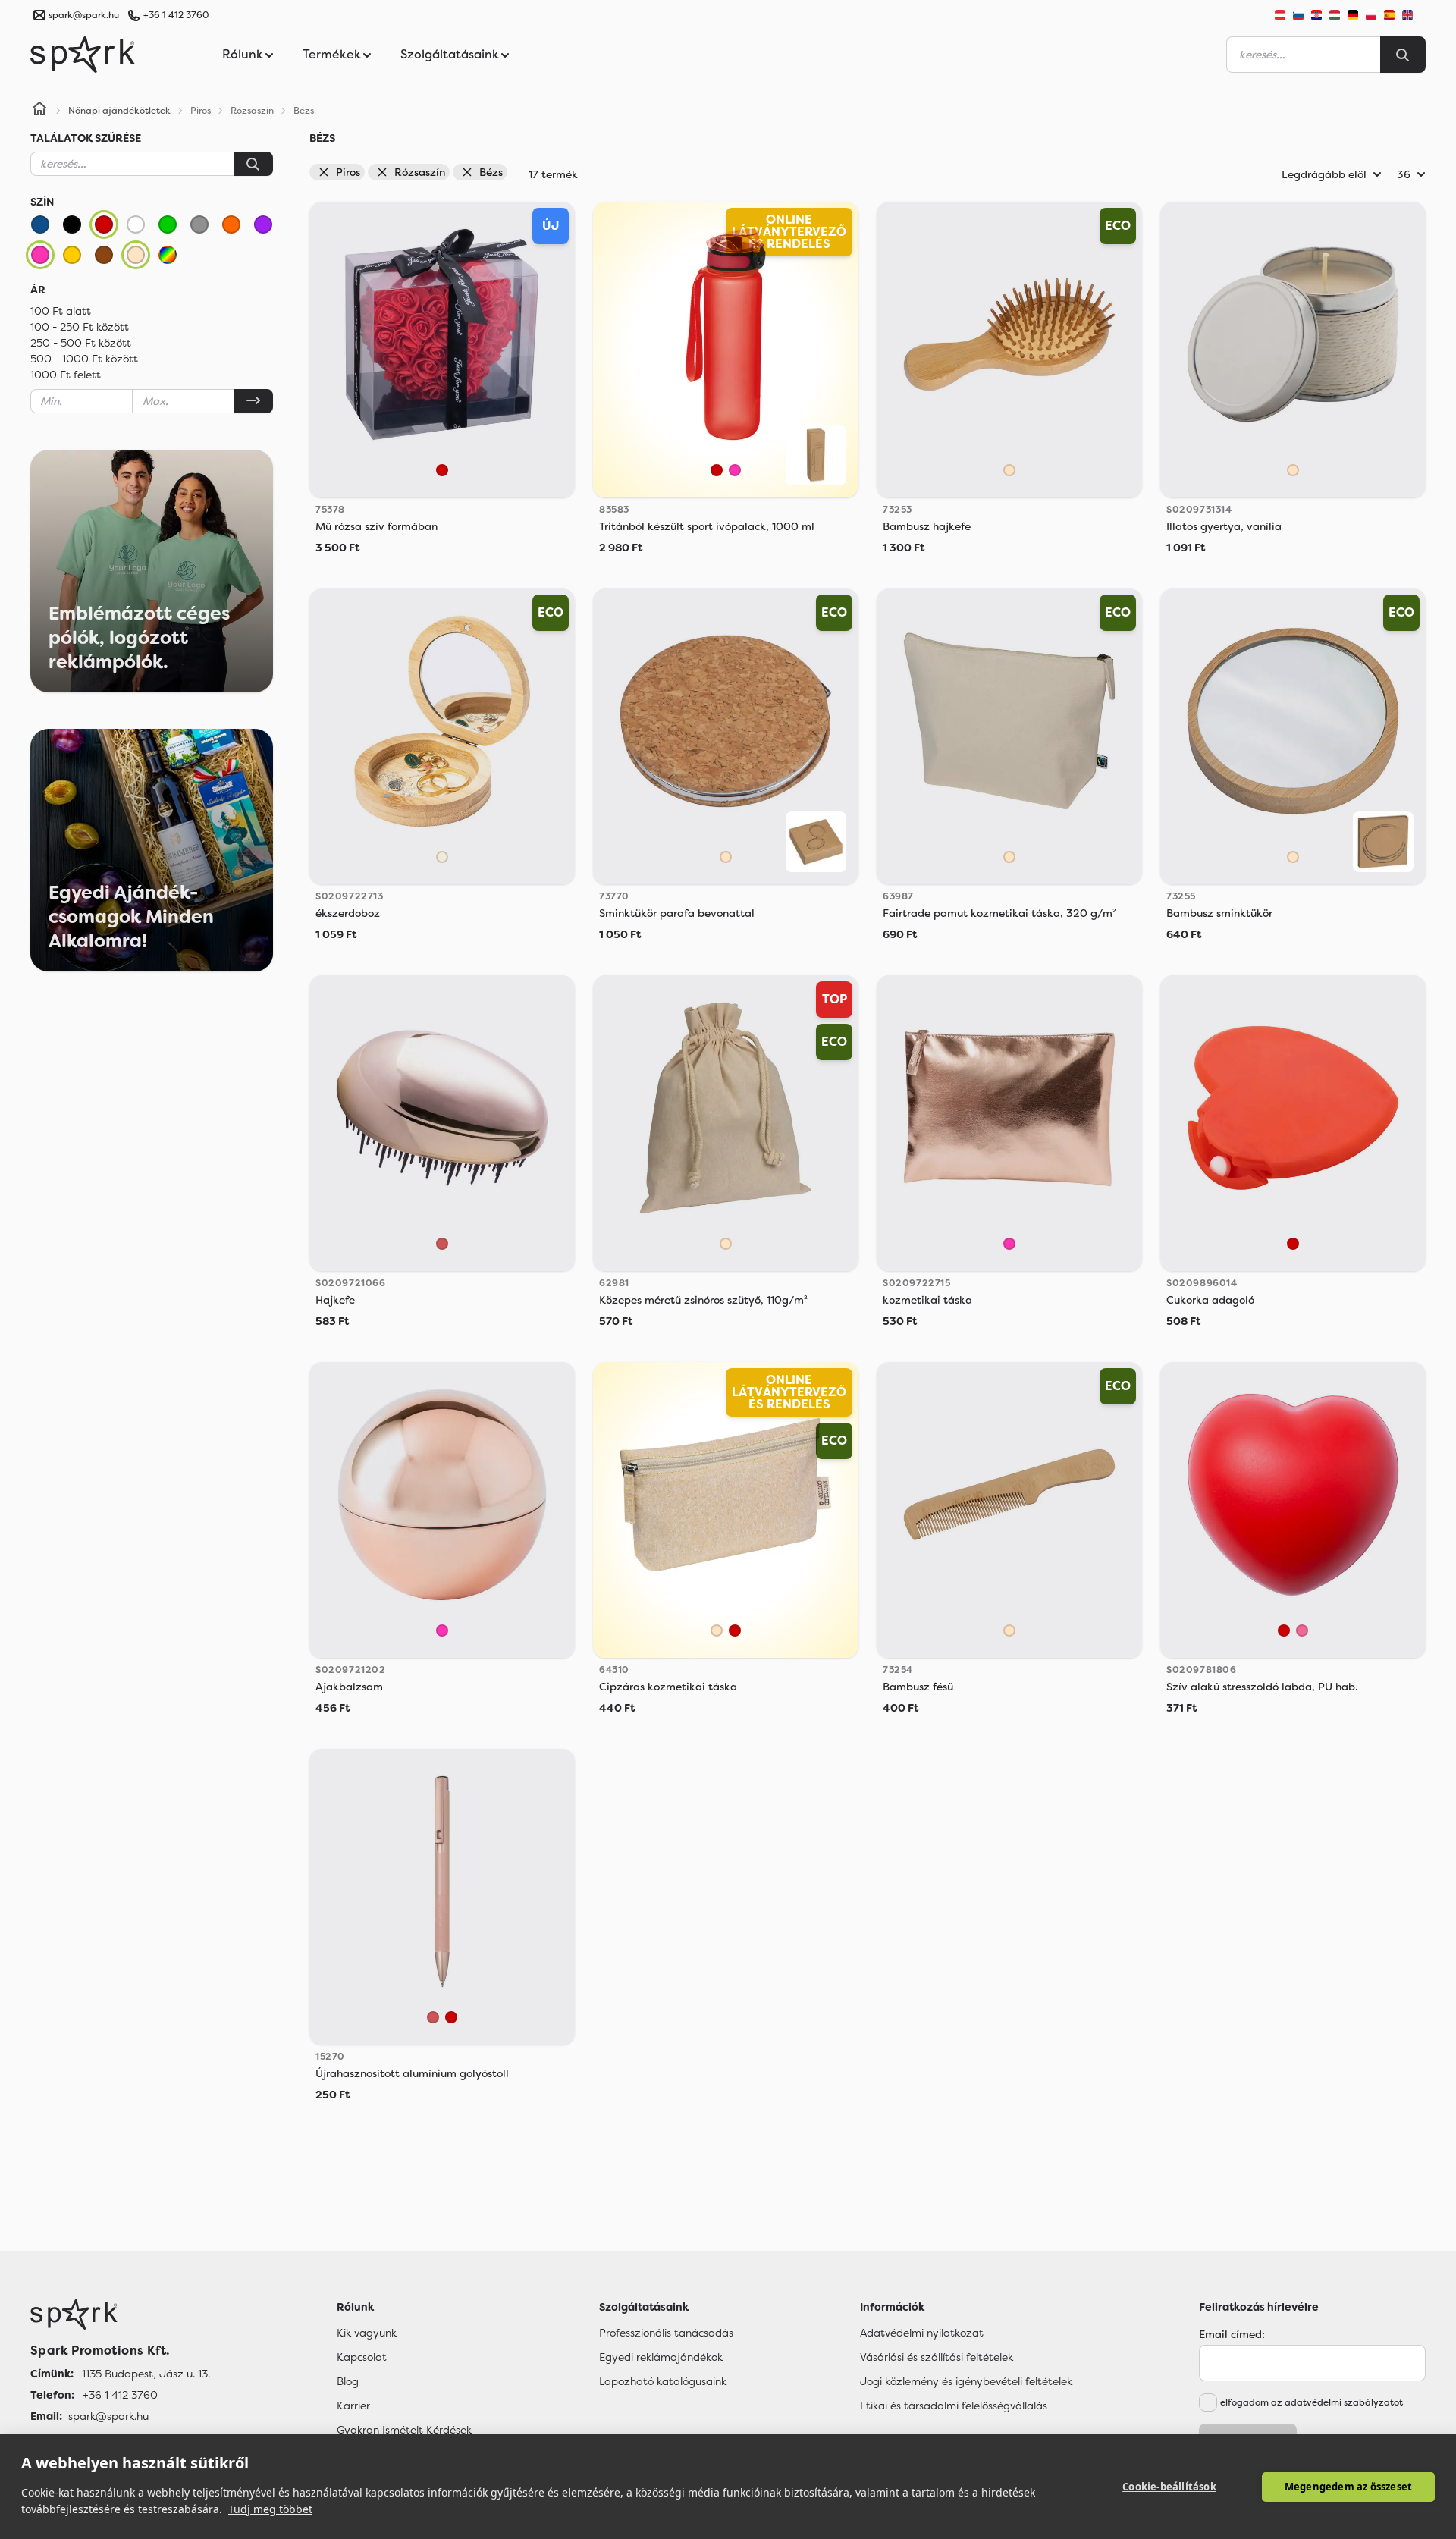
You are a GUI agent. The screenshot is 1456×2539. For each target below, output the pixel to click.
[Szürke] (199, 224)
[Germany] (1353, 15)
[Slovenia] (1298, 15)
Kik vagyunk (367, 2333)
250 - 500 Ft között (81, 343)
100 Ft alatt (61, 311)
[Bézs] (136, 255)
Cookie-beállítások (1169, 2487)
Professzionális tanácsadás (666, 2333)
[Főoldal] (120, 2315)
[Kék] (40, 224)
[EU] (1414, 15)
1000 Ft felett (66, 375)
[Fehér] (136, 224)
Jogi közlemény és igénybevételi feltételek (966, 2381)
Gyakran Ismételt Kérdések (404, 2430)
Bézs (491, 172)
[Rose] (1302, 1630)
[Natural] (442, 857)
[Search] (1403, 55)
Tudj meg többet (270, 2509)
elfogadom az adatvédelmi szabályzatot (1312, 2402)
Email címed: (1232, 2334)
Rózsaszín (420, 172)
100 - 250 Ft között (80, 327)
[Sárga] (72, 255)
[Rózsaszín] (40, 255)
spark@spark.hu (108, 2416)
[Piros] (104, 224)
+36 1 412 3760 (176, 15)
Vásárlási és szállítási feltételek (937, 2357)
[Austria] (1280, 15)
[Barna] (104, 255)
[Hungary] (1335, 15)
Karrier (353, 2406)
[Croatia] (1316, 15)
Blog (348, 2381)
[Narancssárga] (231, 224)
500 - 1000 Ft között (84, 359)
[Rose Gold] (442, 1244)
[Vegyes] (168, 255)
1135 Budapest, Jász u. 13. (146, 2374)
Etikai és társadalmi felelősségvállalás (954, 2406)
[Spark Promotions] (83, 55)
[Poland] (1371, 15)
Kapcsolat (362, 2357)
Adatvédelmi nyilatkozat (922, 2333)
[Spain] (1389, 15)
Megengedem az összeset (1348, 2487)
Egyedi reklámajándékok (661, 2357)
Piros (348, 172)
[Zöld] (168, 224)
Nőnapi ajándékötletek (119, 111)
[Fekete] (72, 224)
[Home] (39, 111)
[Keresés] (253, 164)
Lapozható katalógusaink (663, 2381)
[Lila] (263, 224)
